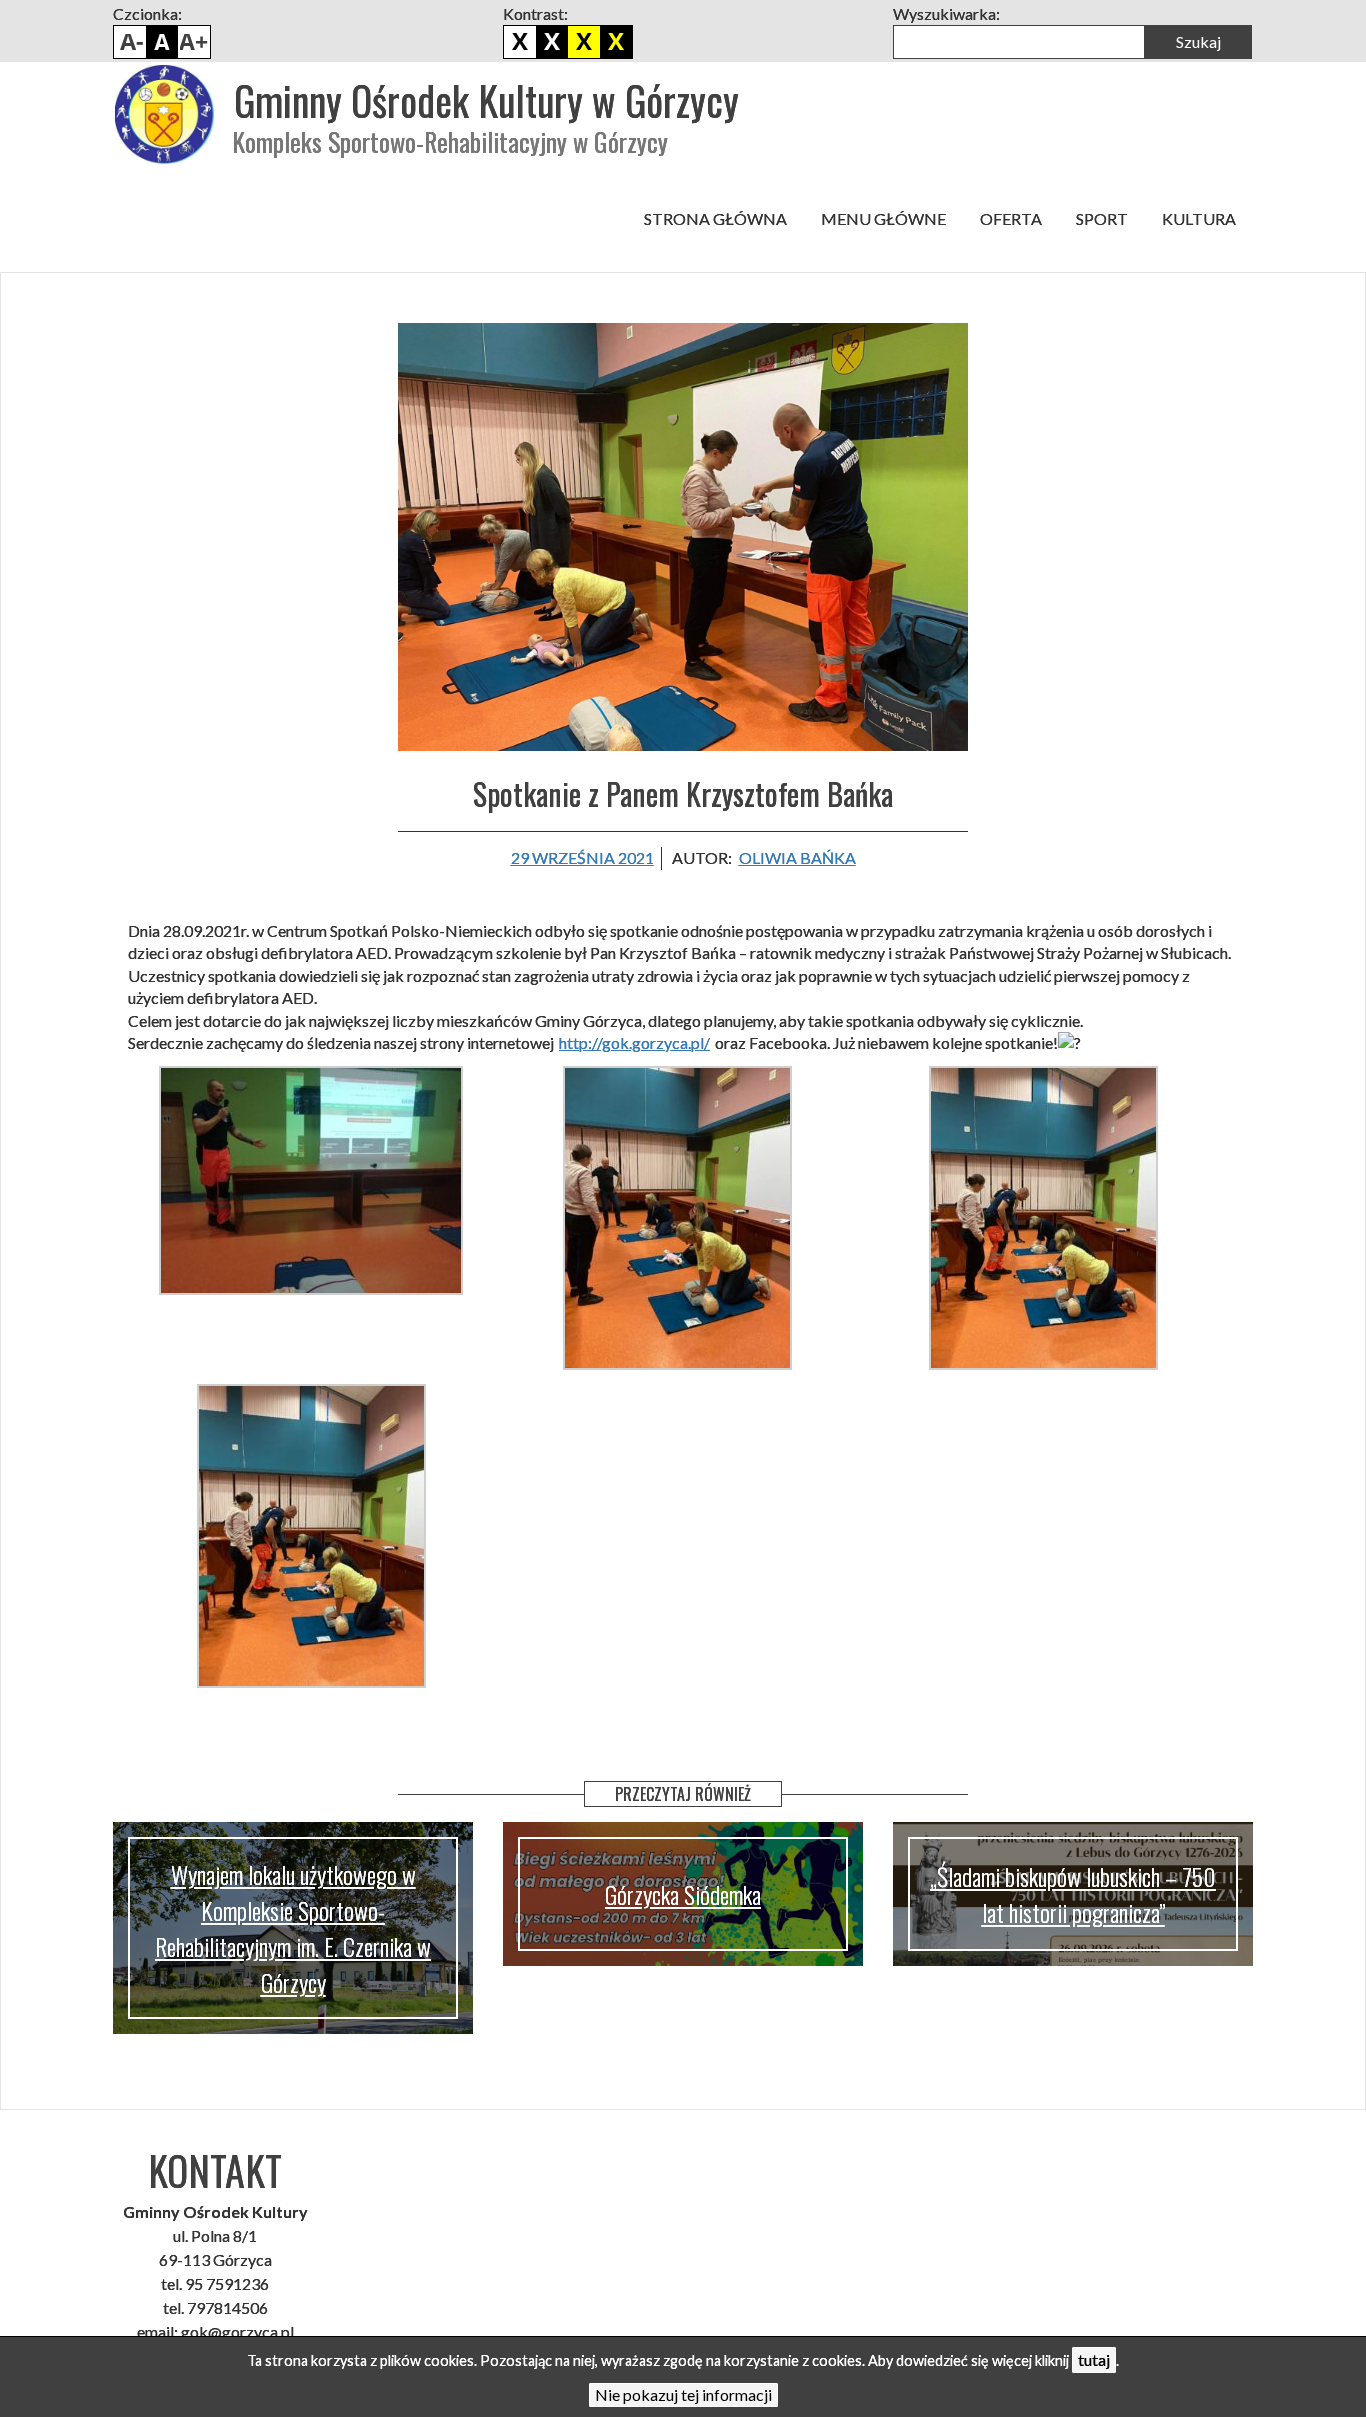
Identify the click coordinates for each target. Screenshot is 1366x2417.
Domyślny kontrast (520, 42)
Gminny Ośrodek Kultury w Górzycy (486, 100)
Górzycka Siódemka (683, 1894)
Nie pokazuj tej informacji (683, 2394)
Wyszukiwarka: (946, 13)
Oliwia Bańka (797, 857)
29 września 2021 (582, 857)
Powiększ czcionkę (194, 42)
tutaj (1094, 2359)
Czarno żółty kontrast (584, 42)
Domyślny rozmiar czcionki (162, 42)
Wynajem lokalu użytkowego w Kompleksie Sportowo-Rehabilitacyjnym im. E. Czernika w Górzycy (293, 1928)
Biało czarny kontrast (552, 42)
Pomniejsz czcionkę (130, 42)
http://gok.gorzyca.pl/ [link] (634, 1042)
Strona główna (715, 218)
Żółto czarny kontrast (616, 42)
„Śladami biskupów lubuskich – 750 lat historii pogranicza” (1073, 1894)
